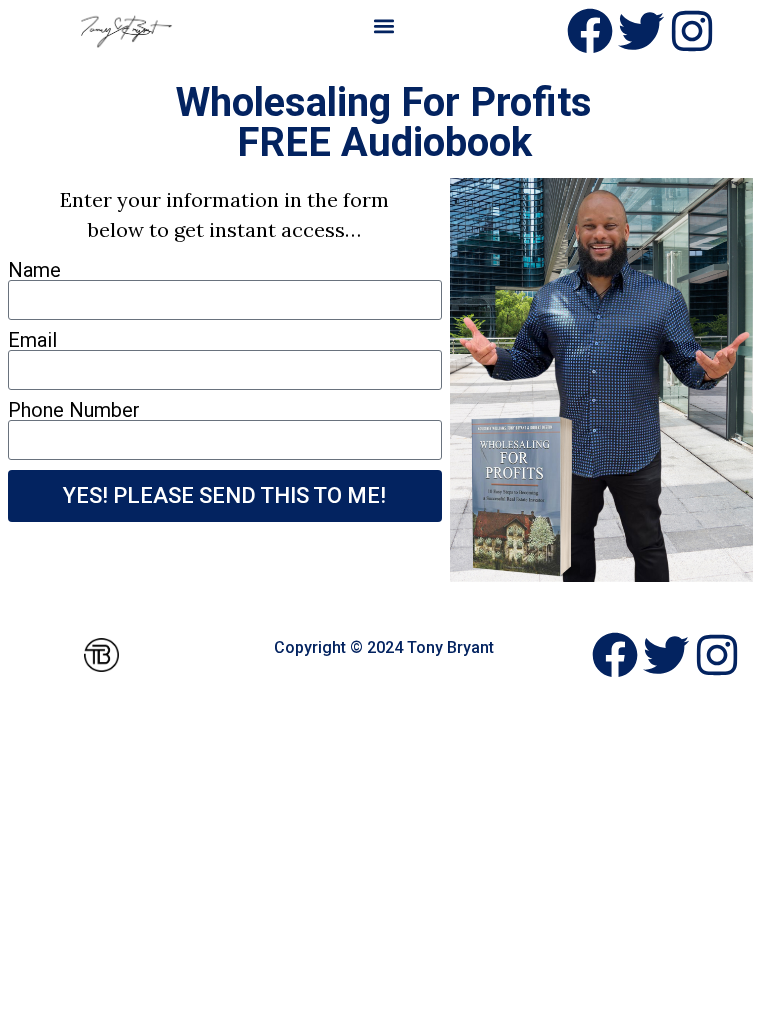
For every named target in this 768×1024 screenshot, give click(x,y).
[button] (383, 26)
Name (34, 270)
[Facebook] (590, 31)
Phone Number (74, 410)
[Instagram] (692, 31)
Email (32, 340)
